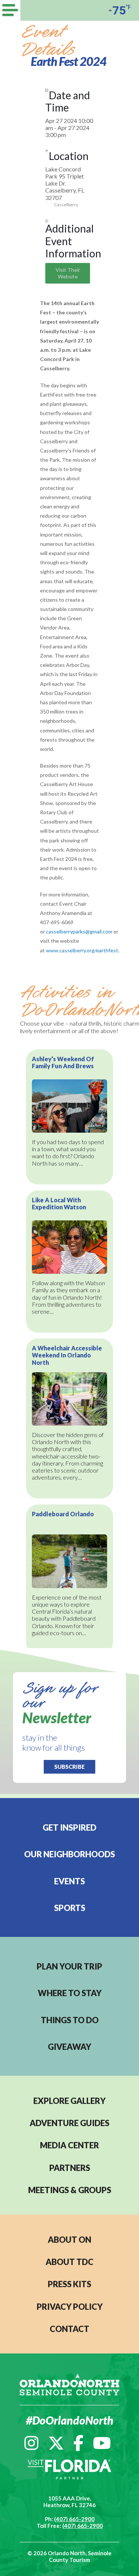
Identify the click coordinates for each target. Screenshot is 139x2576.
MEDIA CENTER (69, 2145)
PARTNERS (70, 2168)
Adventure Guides (69, 2123)
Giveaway (69, 2047)
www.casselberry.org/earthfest (82, 950)
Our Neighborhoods (69, 1854)
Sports (70, 1908)
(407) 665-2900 (74, 2519)
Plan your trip (69, 1966)
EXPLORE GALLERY (69, 2101)
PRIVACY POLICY (70, 2307)
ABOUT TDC (69, 2262)
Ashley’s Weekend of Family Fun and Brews (63, 1062)
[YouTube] (102, 2443)
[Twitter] (56, 2443)
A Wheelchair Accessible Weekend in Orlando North (67, 1355)
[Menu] (10, 10)
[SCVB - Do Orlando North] (69, 2384)
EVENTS (69, 1881)
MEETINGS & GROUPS (70, 2190)
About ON (69, 2240)
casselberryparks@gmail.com (79, 931)
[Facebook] (78, 2443)
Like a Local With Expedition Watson (59, 1203)
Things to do (70, 2020)
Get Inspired (69, 1827)
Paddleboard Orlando (63, 1514)
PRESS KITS (69, 2284)
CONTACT (69, 2329)
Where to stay (70, 1993)
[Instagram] (32, 2443)
